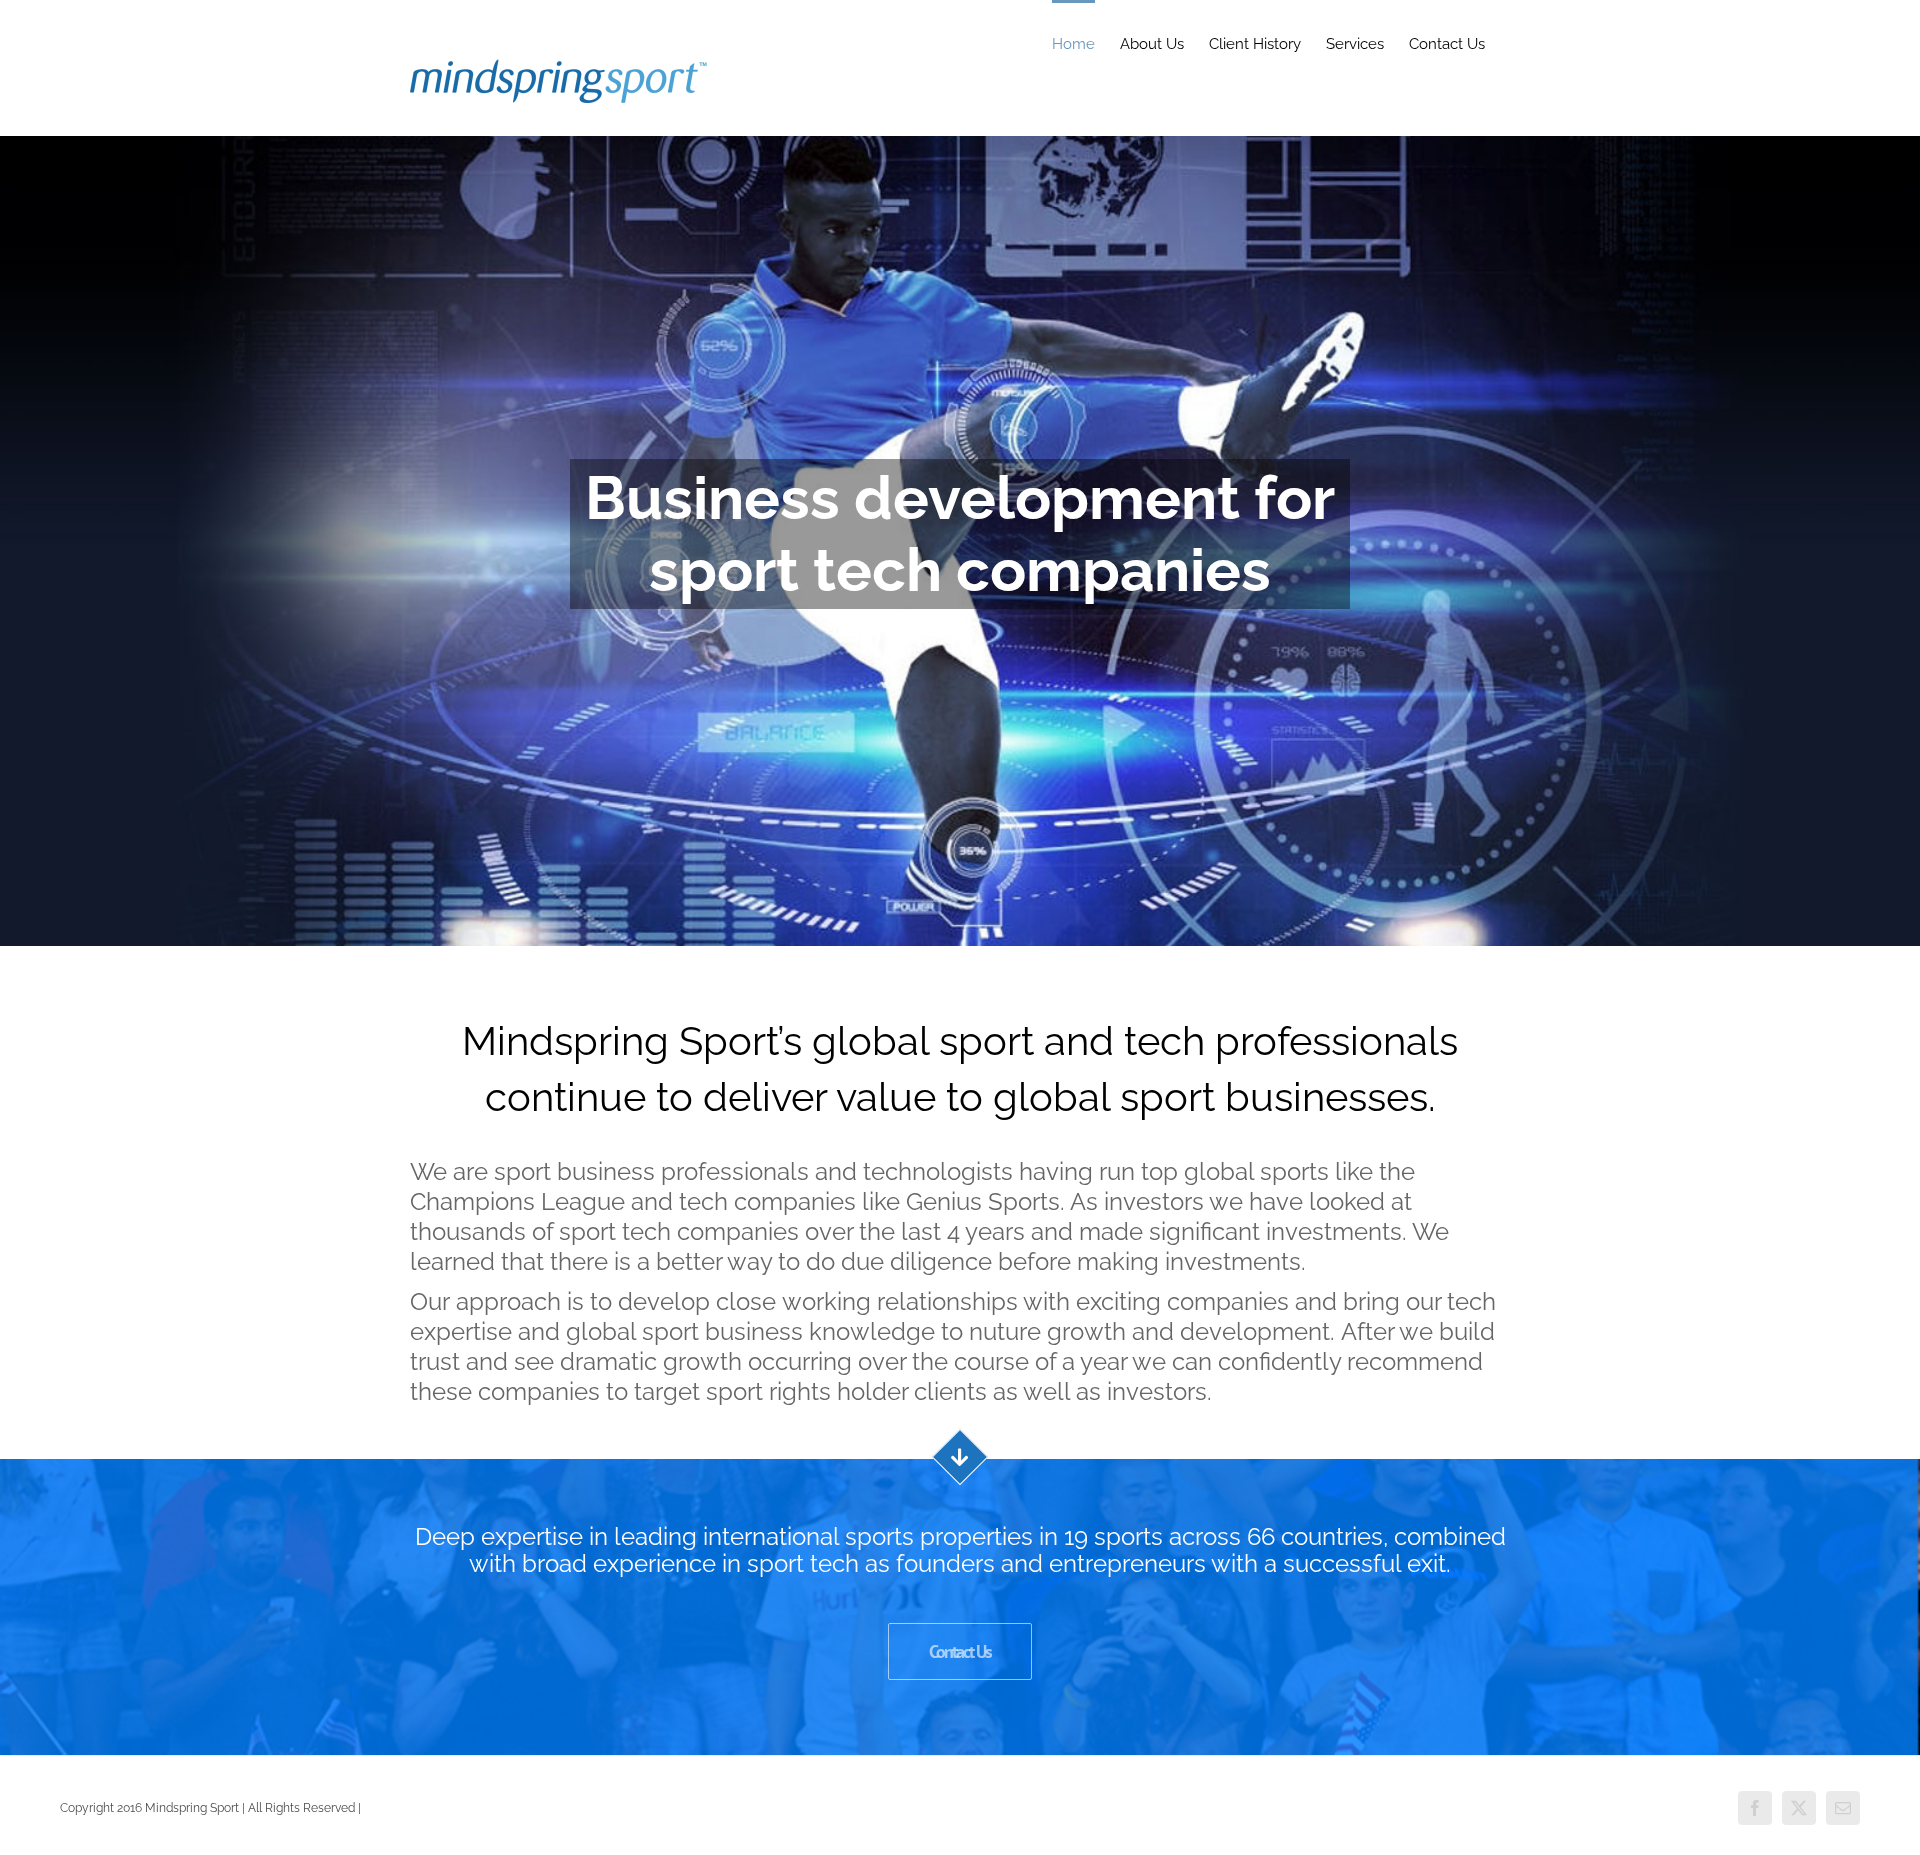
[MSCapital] (960, 541)
